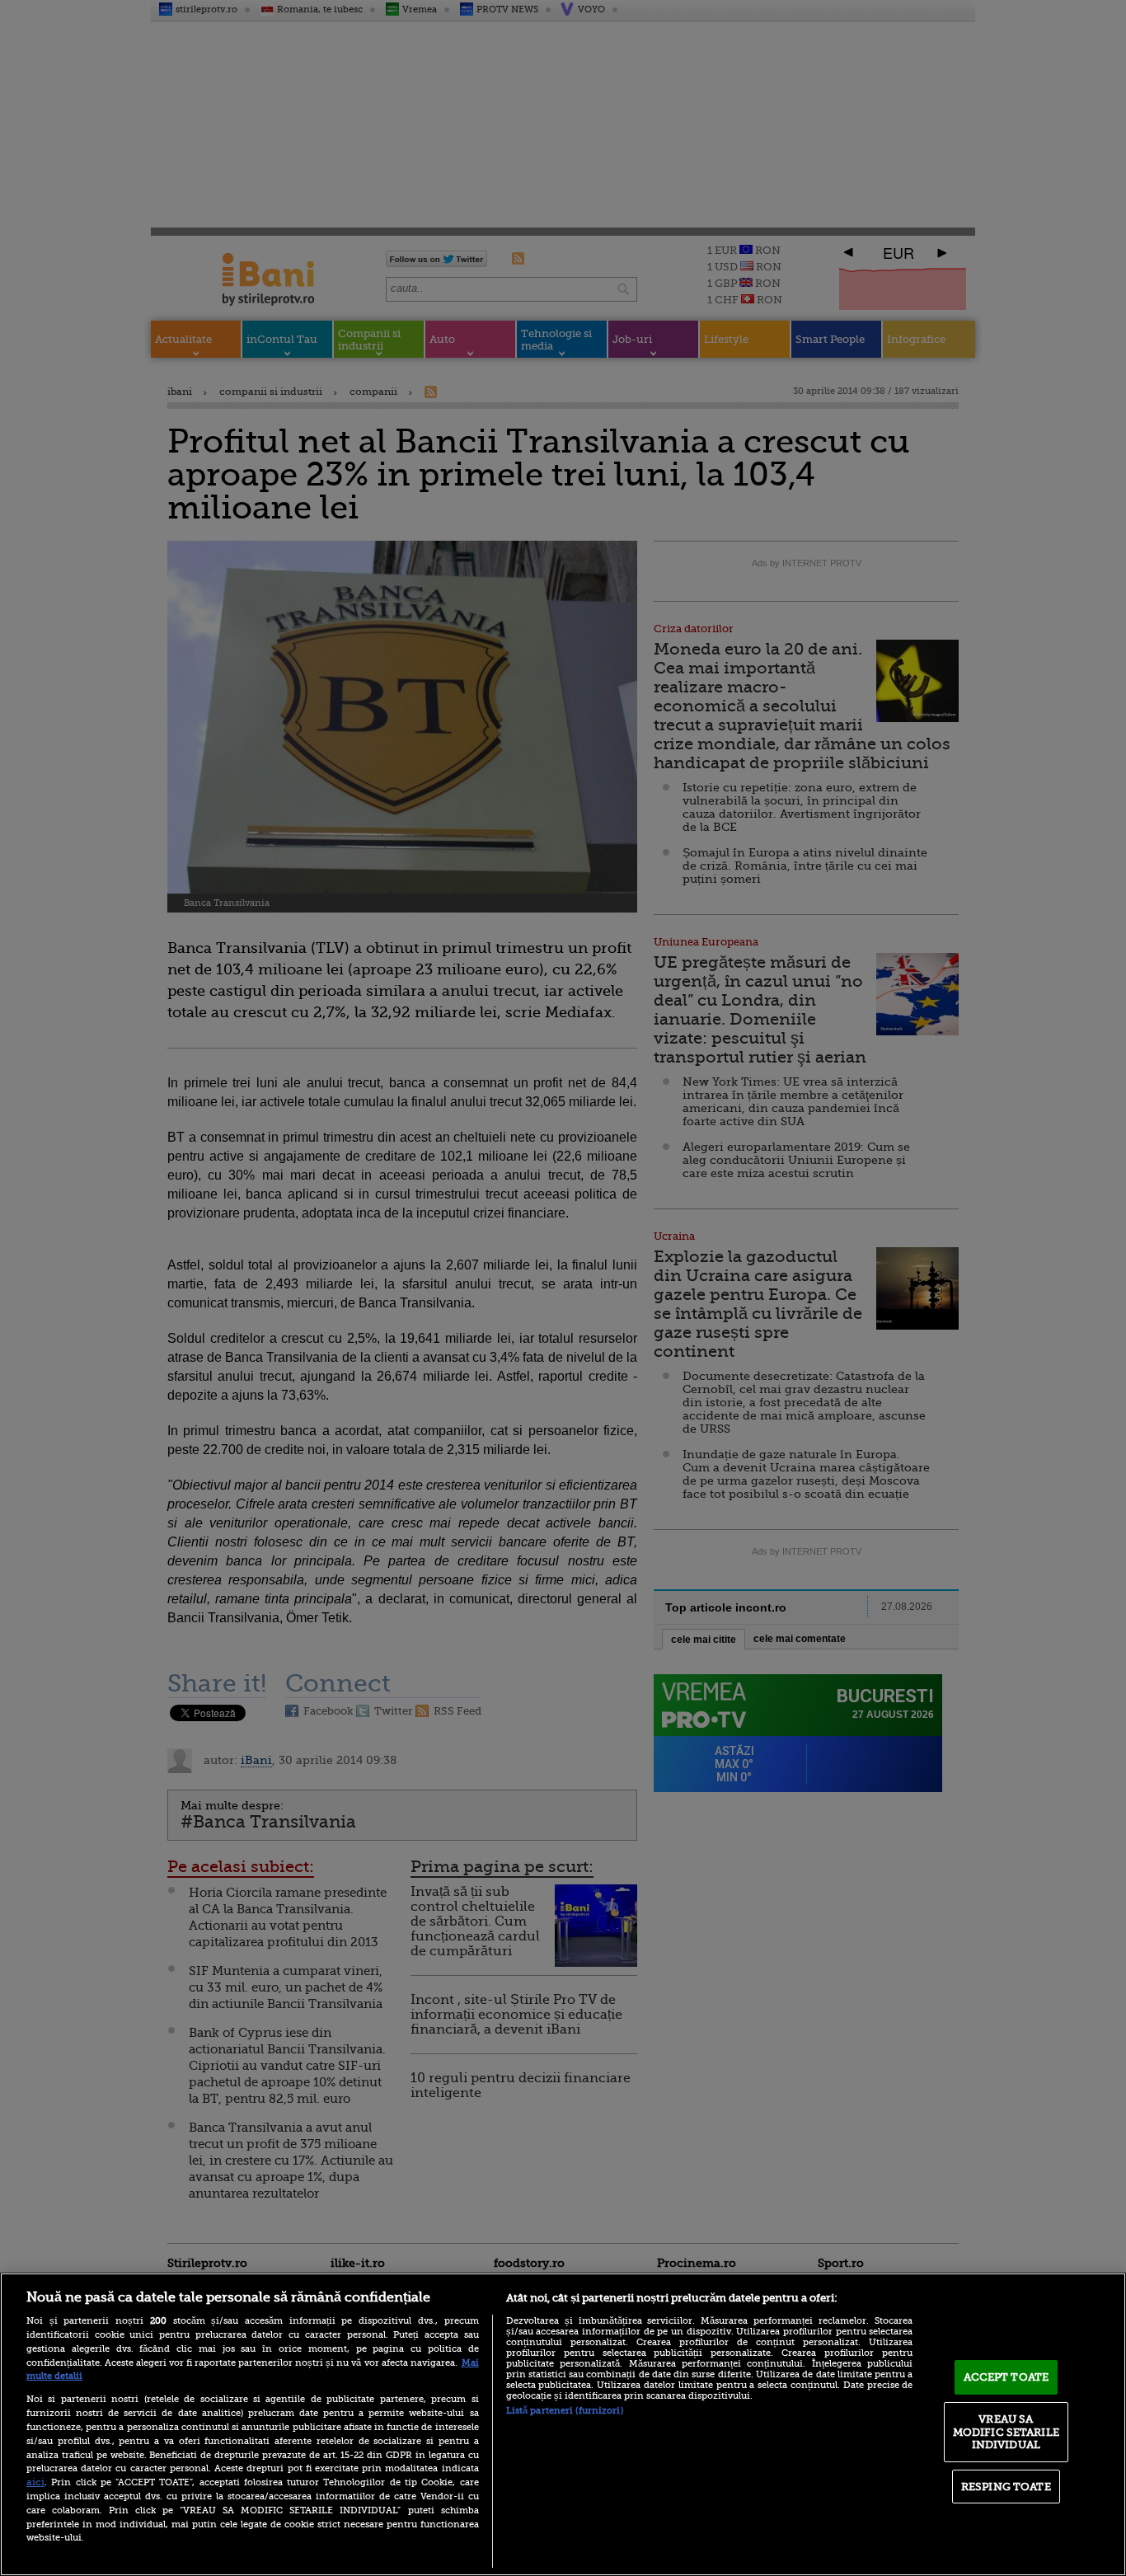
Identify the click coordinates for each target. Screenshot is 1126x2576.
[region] (563, 2424)
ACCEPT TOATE (1006, 2377)
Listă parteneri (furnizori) (565, 2411)
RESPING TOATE (1006, 2487)
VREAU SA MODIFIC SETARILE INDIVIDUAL (1006, 2432)
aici (35, 2482)
